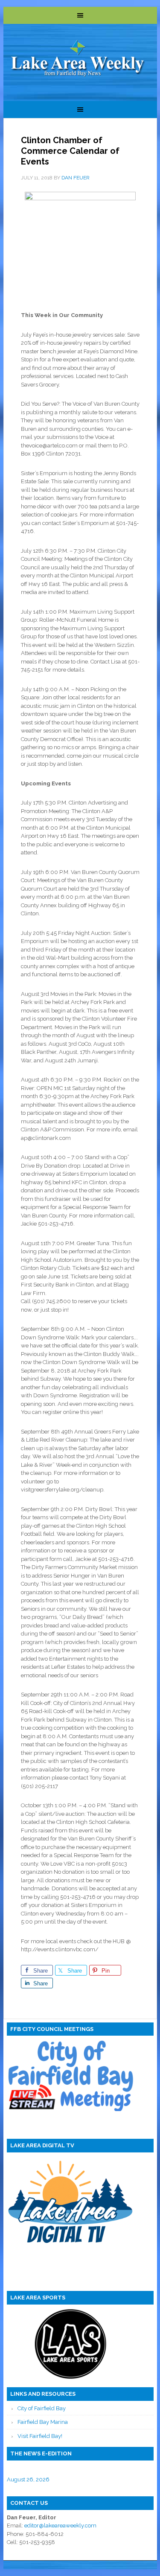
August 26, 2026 (28, 2479)
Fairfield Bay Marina (43, 2422)
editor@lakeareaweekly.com (60, 2526)
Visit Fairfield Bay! (40, 2436)
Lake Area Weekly (78, 59)
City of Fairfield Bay (42, 2408)
